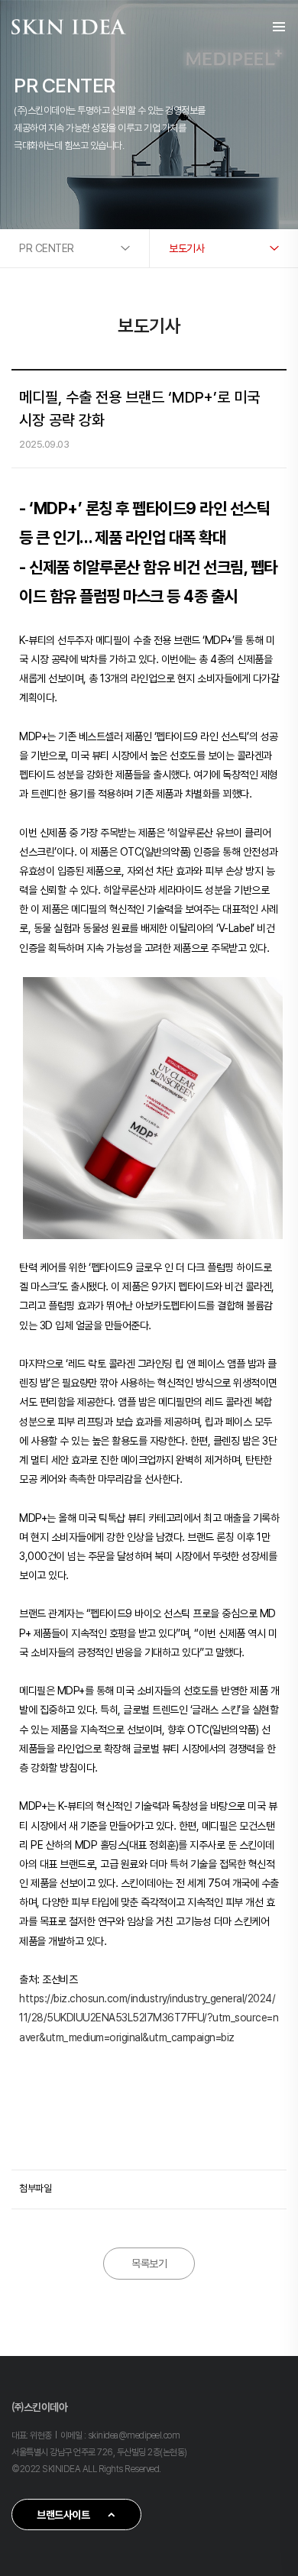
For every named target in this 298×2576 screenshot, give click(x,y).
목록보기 (149, 2264)
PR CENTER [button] (47, 248)
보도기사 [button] (186, 248)
